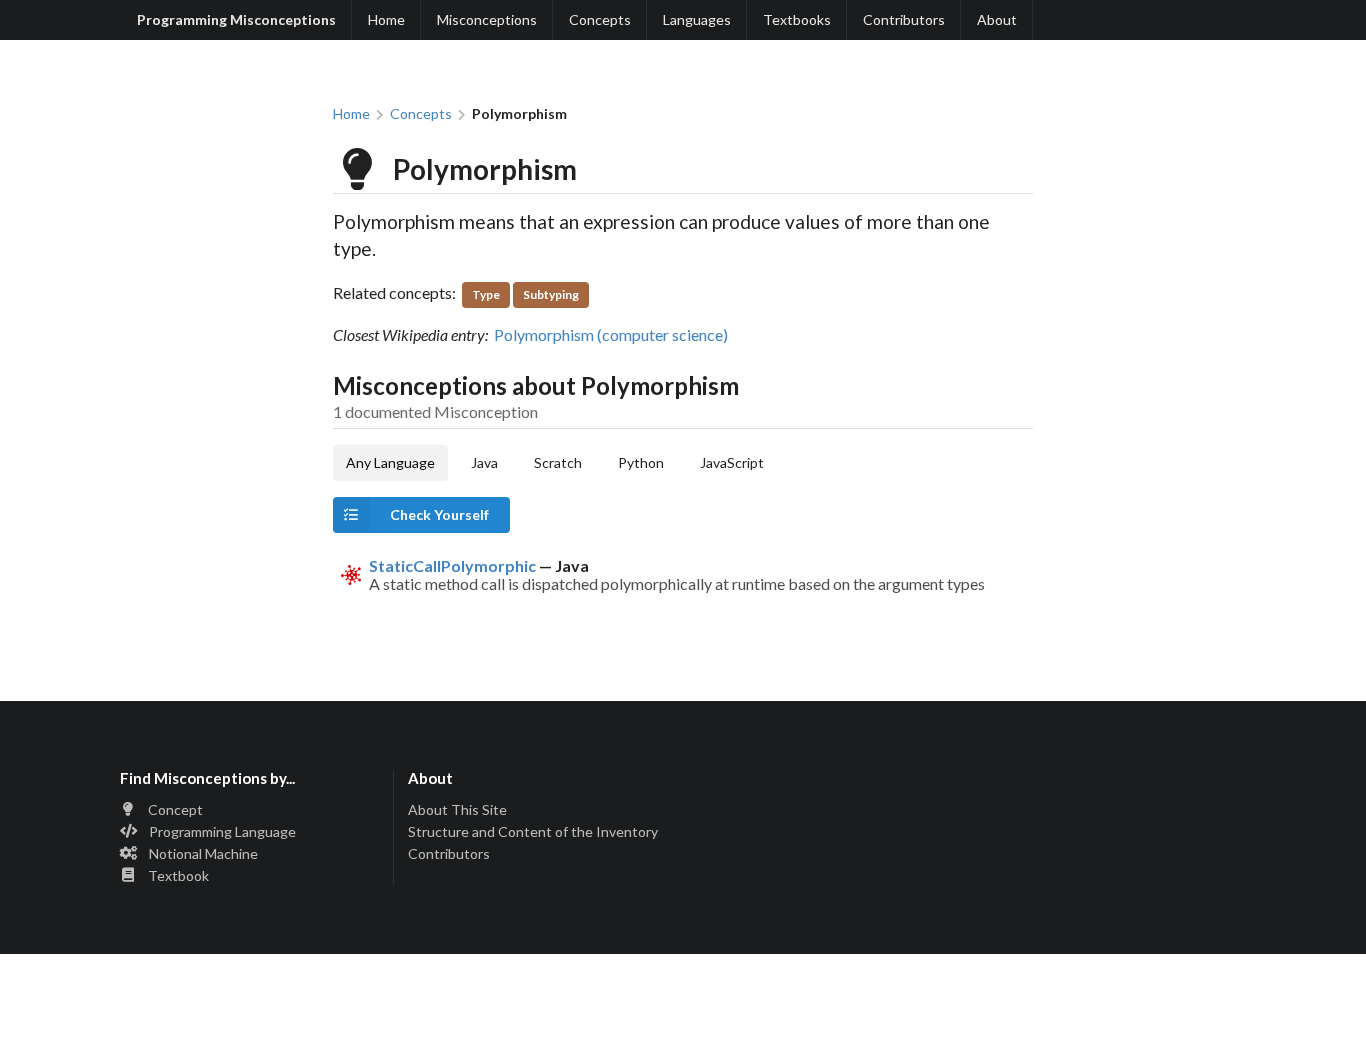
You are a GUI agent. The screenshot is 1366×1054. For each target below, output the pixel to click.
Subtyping (551, 294)
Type (486, 294)
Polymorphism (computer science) (611, 334)
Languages (697, 19)
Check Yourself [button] (439, 514)
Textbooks (797, 19)
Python (641, 462)
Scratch (558, 462)
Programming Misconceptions (236, 19)
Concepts (600, 19)
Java (484, 462)
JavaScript (732, 462)
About (997, 19)
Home (386, 19)
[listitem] (683, 575)
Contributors (904, 19)
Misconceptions (487, 19)
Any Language (390, 462)
